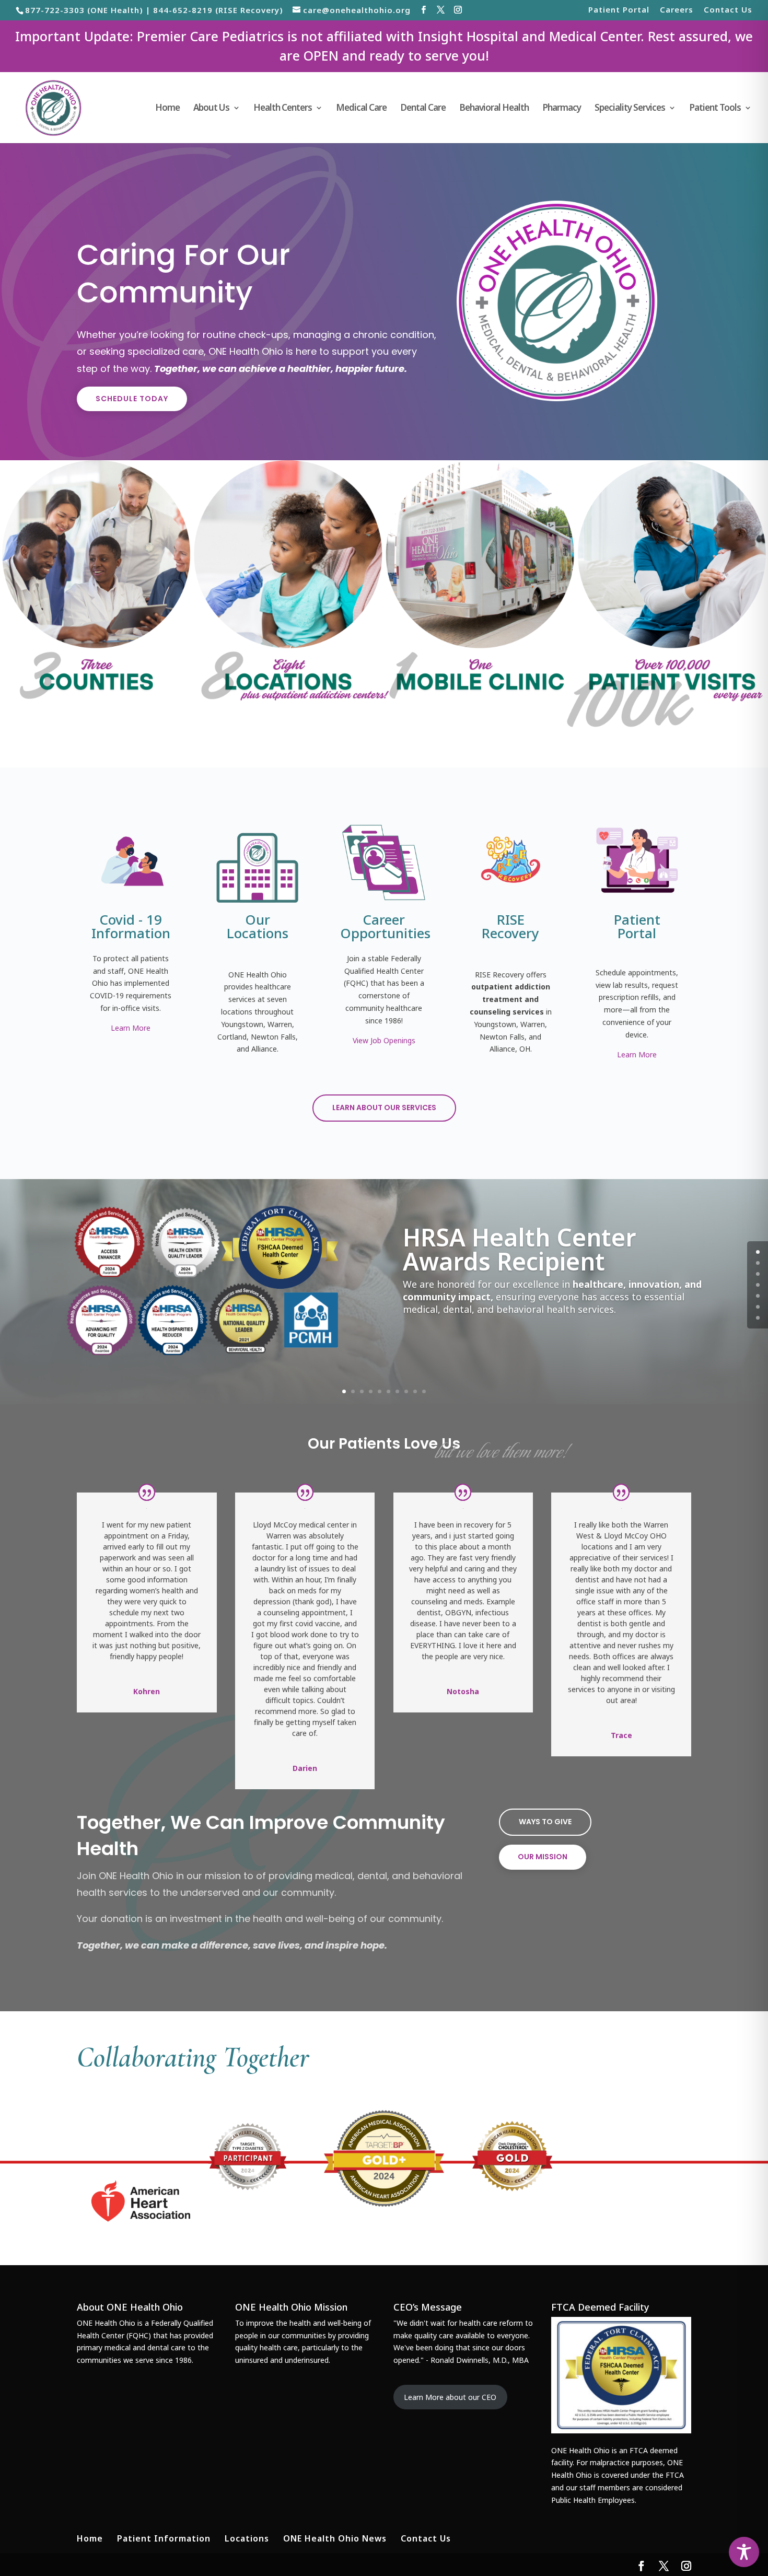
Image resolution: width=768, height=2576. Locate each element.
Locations (247, 2538)
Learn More (131, 1028)
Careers (677, 10)
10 (424, 1391)
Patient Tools (715, 109)
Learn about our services (384, 1108)
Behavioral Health (494, 109)
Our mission (543, 1857)
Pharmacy (562, 109)
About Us (211, 109)
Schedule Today (132, 399)
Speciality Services (630, 109)
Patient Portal (619, 10)
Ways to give (545, 1822)
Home (167, 109)
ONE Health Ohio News (335, 2538)
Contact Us (728, 10)
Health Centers (283, 109)
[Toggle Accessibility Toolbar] (744, 2552)
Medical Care (361, 109)
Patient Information (164, 2538)
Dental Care (423, 109)
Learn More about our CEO (450, 2397)
